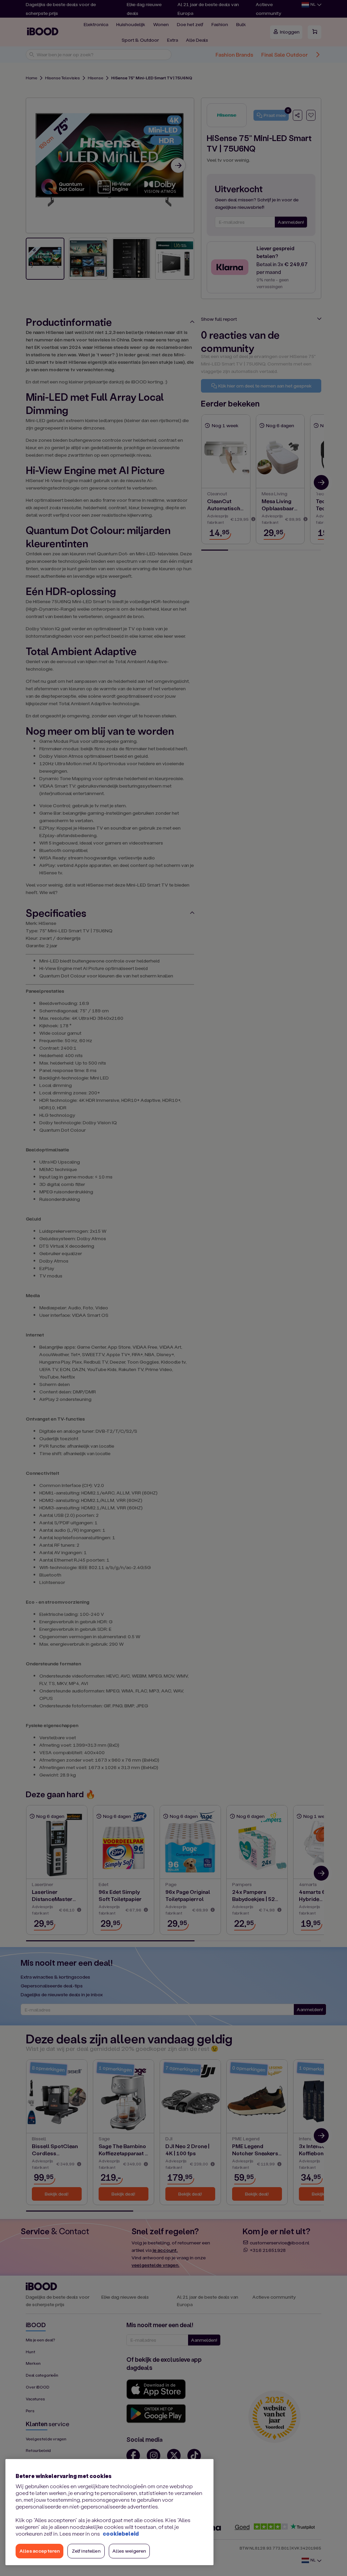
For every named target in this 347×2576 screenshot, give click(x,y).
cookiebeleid (121, 2533)
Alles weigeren (129, 2551)
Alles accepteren (39, 2551)
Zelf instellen (86, 2551)
